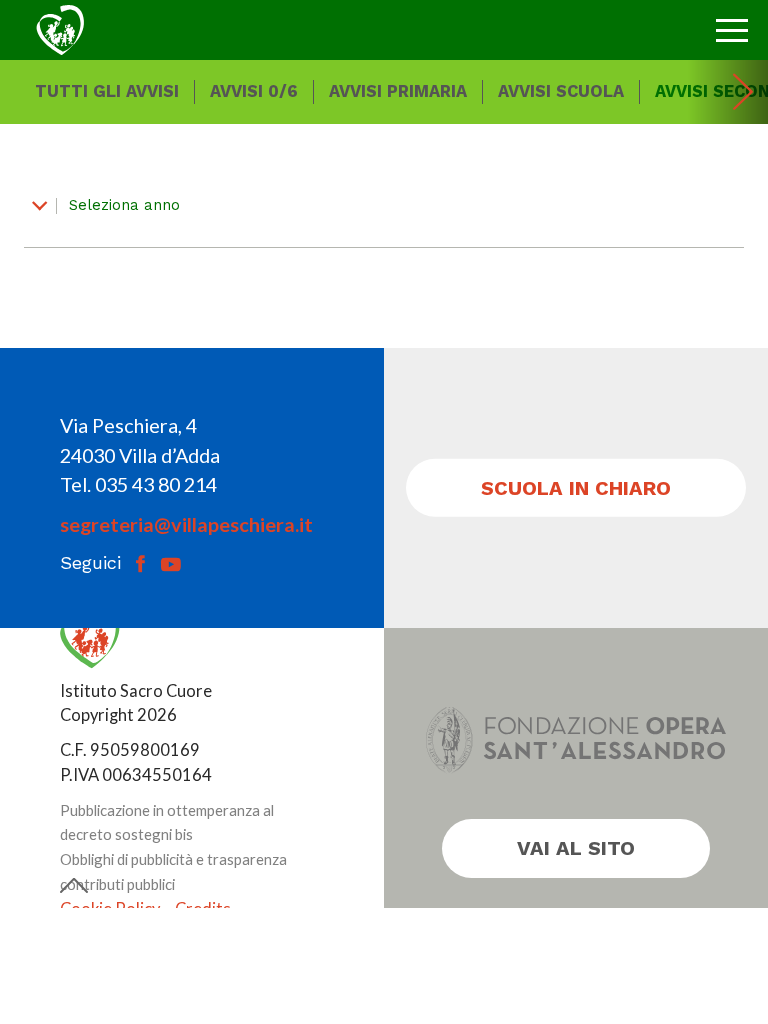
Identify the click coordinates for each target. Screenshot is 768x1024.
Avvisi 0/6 (254, 91)
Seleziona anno (122, 205)
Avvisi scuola (561, 91)
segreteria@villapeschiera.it (186, 524)
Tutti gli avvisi (107, 91)
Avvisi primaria (398, 91)
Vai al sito (576, 848)
